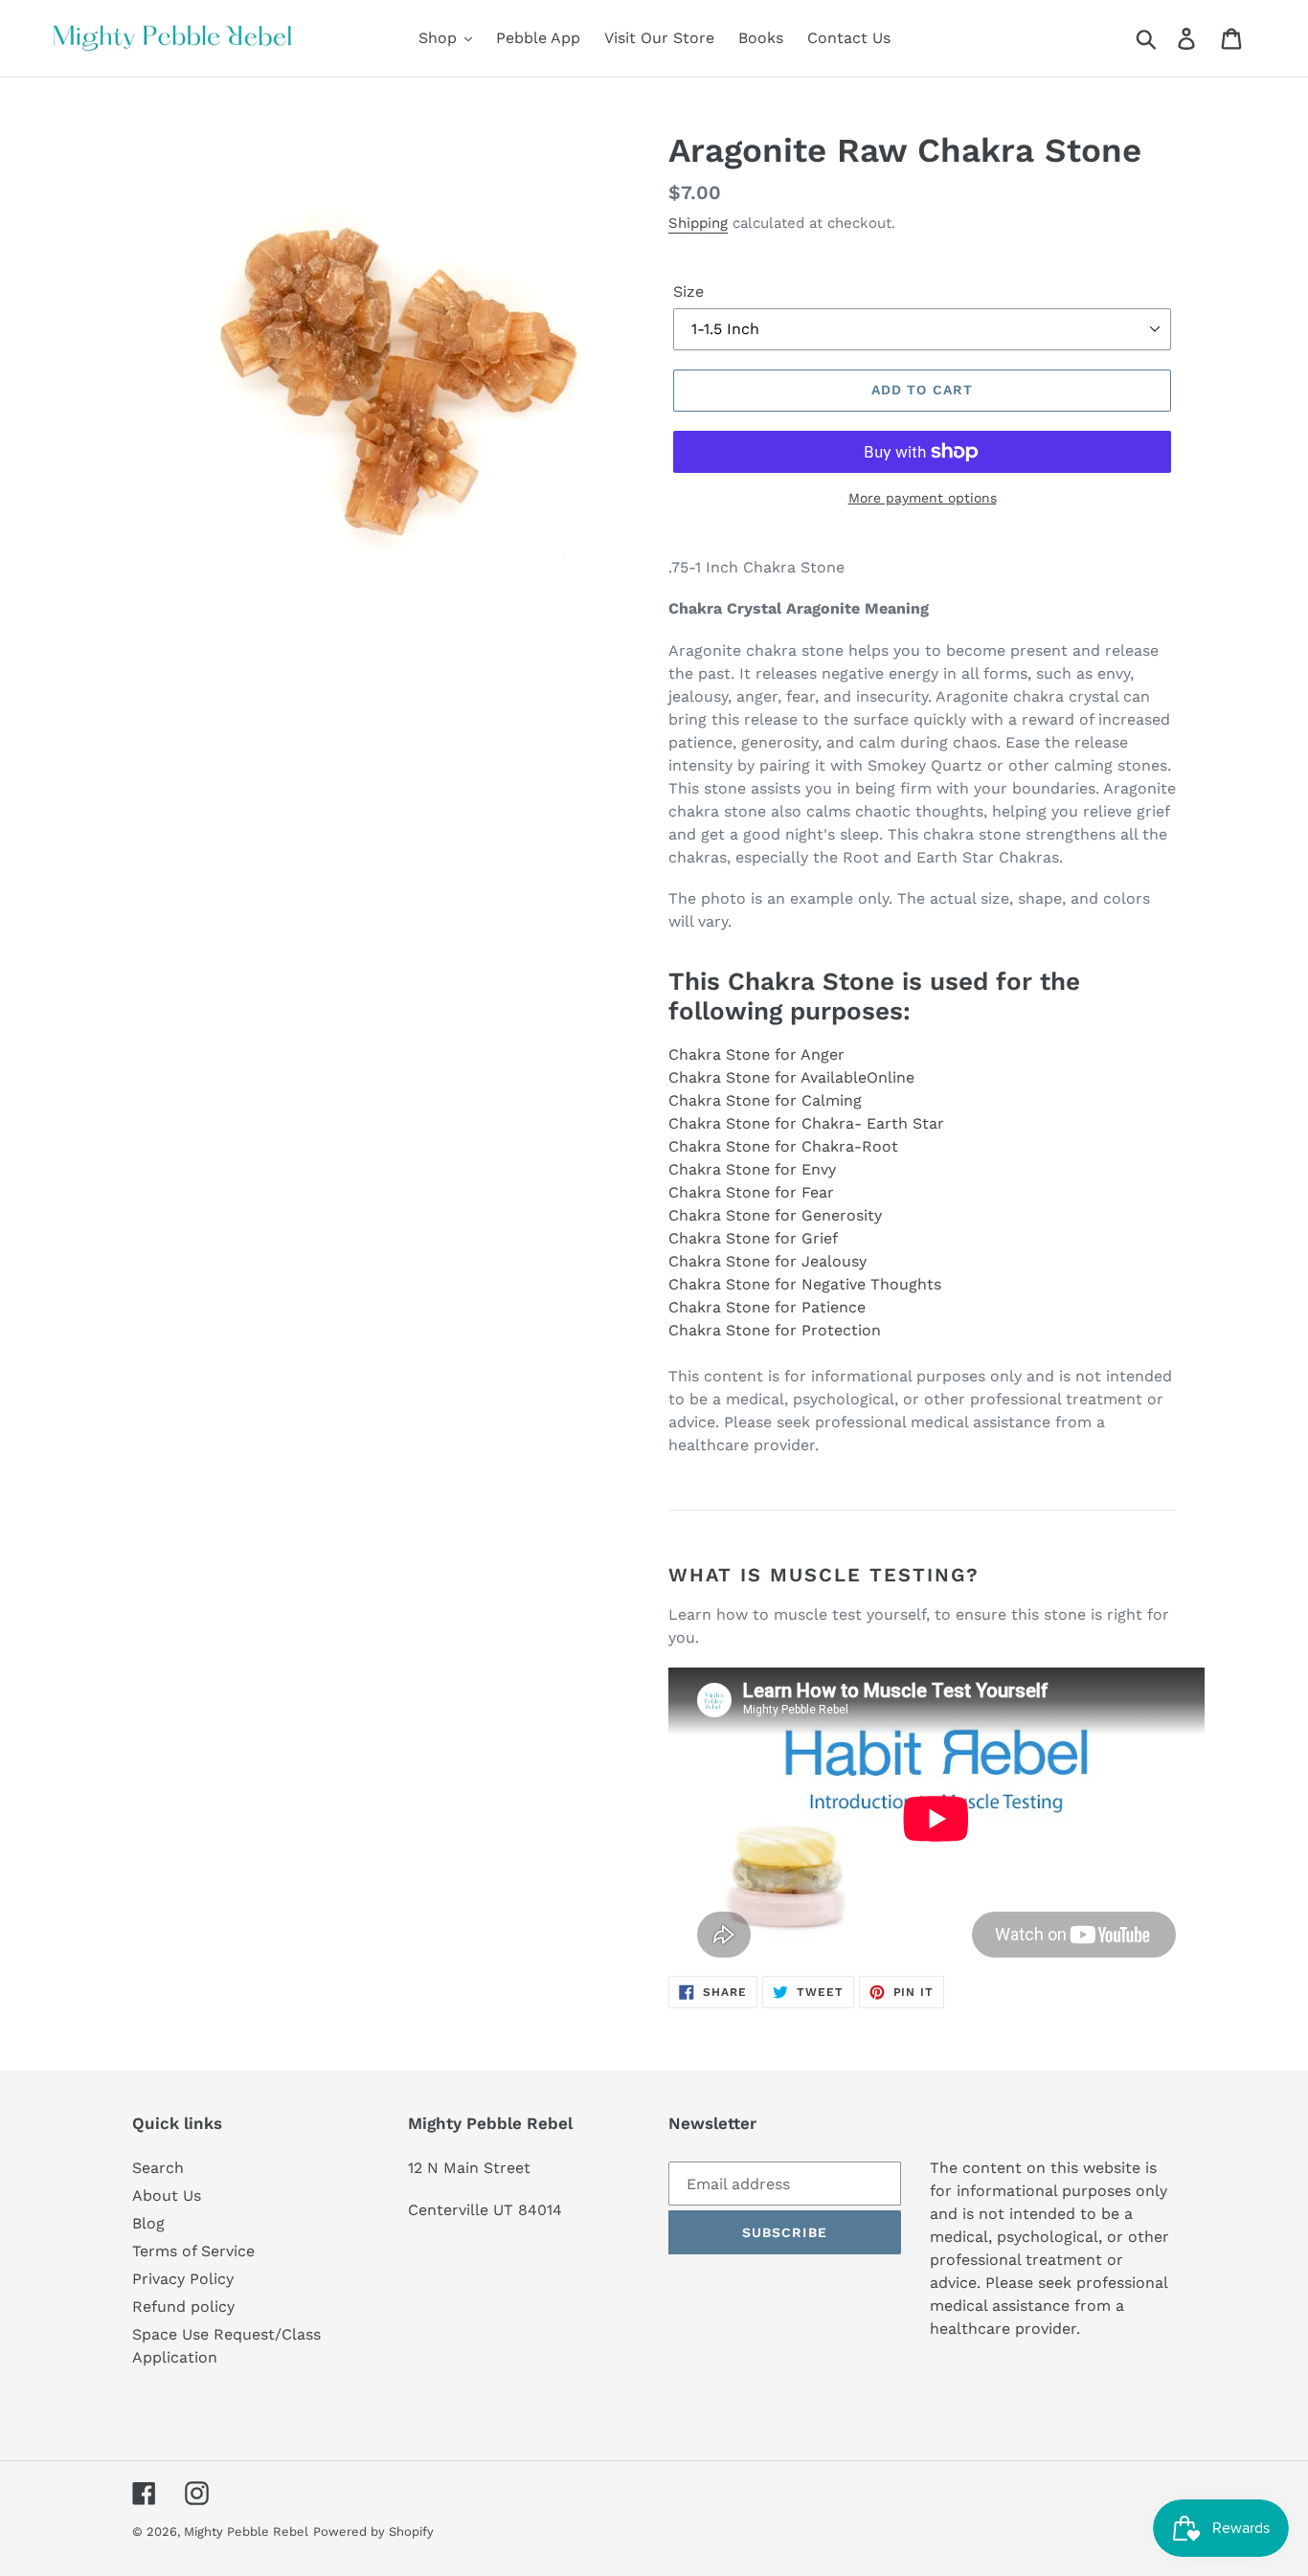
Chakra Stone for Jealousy (767, 1261)
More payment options (923, 498)
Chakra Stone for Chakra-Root (783, 1146)
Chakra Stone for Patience (767, 1307)
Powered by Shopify (373, 2531)
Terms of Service (193, 2251)
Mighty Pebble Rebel (246, 2531)
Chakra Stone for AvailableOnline (791, 1077)
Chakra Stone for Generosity (775, 1215)
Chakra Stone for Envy (752, 1169)
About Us (167, 2195)
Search (158, 2168)
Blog (148, 2223)
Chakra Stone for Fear (751, 1192)
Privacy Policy (183, 2279)
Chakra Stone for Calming (765, 1100)
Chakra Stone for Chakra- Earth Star (806, 1123)
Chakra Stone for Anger (756, 1054)
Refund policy (183, 2307)
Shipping (698, 223)
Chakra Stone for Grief (753, 1238)
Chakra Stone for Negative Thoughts (805, 1284)
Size (688, 291)
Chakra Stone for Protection (775, 1330)
